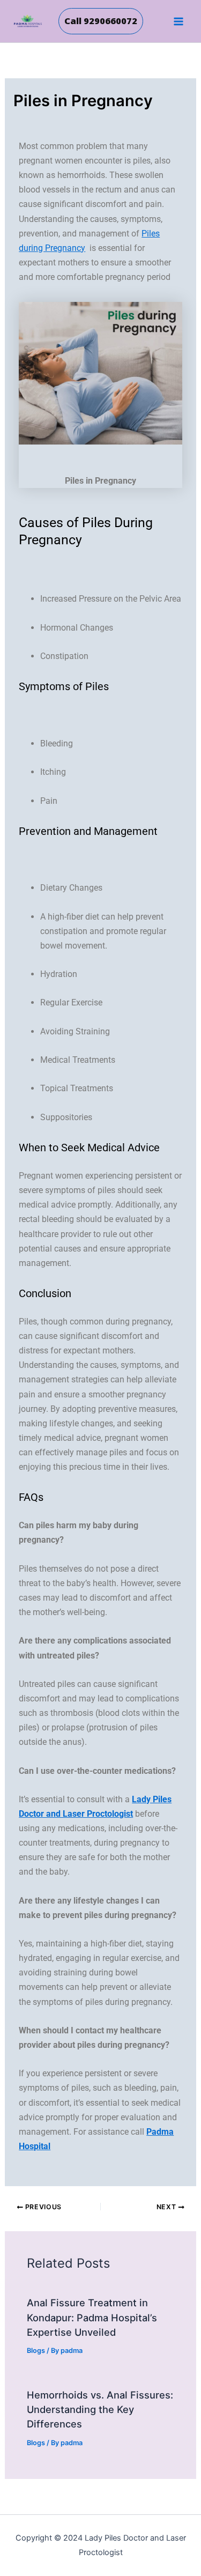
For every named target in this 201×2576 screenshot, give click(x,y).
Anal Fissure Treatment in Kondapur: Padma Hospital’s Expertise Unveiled (92, 2317)
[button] (101, 21)
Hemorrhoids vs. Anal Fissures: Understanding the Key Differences (100, 2410)
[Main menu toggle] (178, 21)
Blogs (36, 2351)
